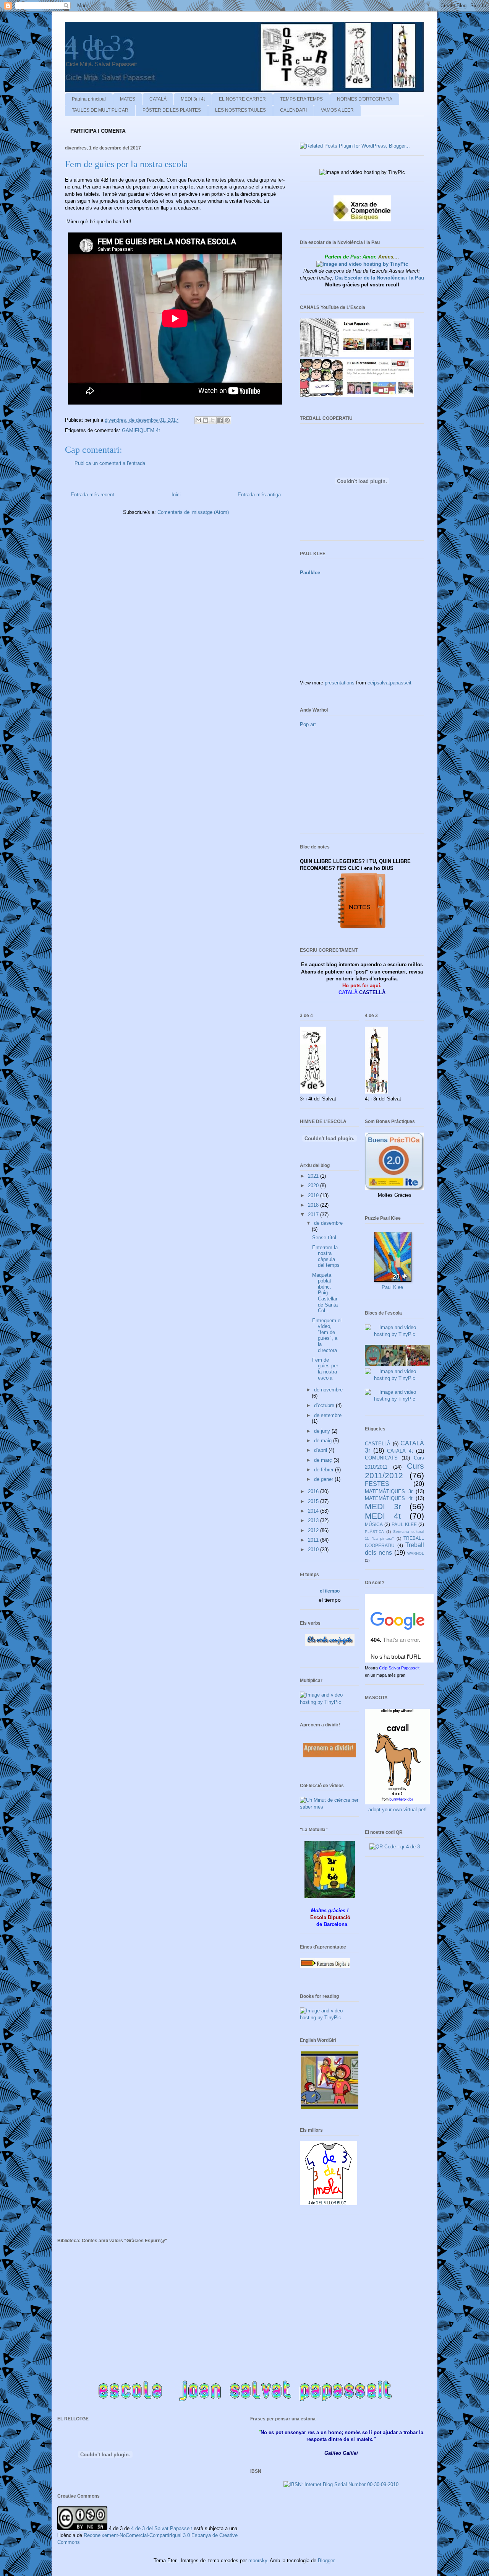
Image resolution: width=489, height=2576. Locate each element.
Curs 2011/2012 (394, 1471)
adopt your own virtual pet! (398, 1810)
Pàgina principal (89, 99)
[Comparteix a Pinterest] (227, 420)
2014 (314, 1511)
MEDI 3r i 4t (193, 99)
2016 (314, 1491)
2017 (314, 1215)
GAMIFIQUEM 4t (141, 430)
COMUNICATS (381, 1458)
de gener (324, 1479)
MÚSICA (374, 1524)
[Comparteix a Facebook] (220, 420)
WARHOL (416, 1553)
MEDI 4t (383, 1516)
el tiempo (330, 1591)
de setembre (328, 1415)
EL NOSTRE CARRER (242, 99)
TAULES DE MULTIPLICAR (100, 110)
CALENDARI (293, 110)
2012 (314, 1530)
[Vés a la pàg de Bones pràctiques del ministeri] (394, 1188)
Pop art (308, 724)
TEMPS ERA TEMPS (301, 99)
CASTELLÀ (378, 1444)
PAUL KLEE (404, 1524)
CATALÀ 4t (400, 1451)
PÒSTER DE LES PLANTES (172, 110)
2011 (314, 1540)
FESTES (377, 1484)
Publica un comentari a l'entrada (110, 463)
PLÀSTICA (374, 1532)
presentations (340, 683)
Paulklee (310, 573)
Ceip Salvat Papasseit (399, 1668)
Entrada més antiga (259, 495)
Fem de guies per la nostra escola (325, 1369)
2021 (314, 1176)
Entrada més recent (92, 495)
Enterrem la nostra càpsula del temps (326, 1256)
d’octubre (325, 1405)
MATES (128, 99)
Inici (176, 495)
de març (324, 1460)
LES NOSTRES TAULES (240, 110)
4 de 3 (93, 43)
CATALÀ (158, 99)
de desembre (328, 1223)
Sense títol (324, 1238)
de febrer (325, 1470)
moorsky (258, 2561)
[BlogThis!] (206, 420)
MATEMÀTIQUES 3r (389, 1491)
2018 (314, 1205)
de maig (324, 1441)
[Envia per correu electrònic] (198, 420)
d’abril (321, 1450)
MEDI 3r (383, 1506)
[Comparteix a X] (213, 420)
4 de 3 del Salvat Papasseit (162, 2528)
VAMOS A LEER (337, 110)
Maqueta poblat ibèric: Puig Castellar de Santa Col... (325, 1293)
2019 (314, 1195)
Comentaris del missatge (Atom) (193, 512)
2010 (314, 1550)
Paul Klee (392, 1287)
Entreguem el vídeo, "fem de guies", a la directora (327, 1335)
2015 (314, 1501)
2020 (314, 1186)
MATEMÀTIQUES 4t (389, 1498)
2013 (314, 1520)
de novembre (328, 1390)
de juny (323, 1431)
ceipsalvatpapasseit (389, 683)
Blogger (326, 2561)
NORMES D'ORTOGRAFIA (365, 99)
